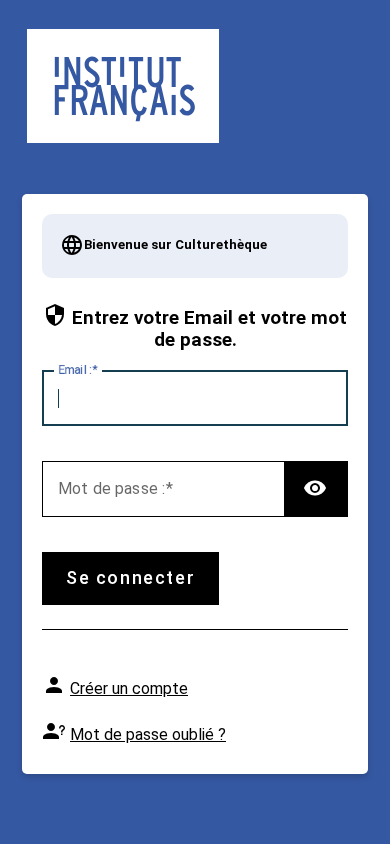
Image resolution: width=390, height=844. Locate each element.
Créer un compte (129, 688)
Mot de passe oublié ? (148, 734)
